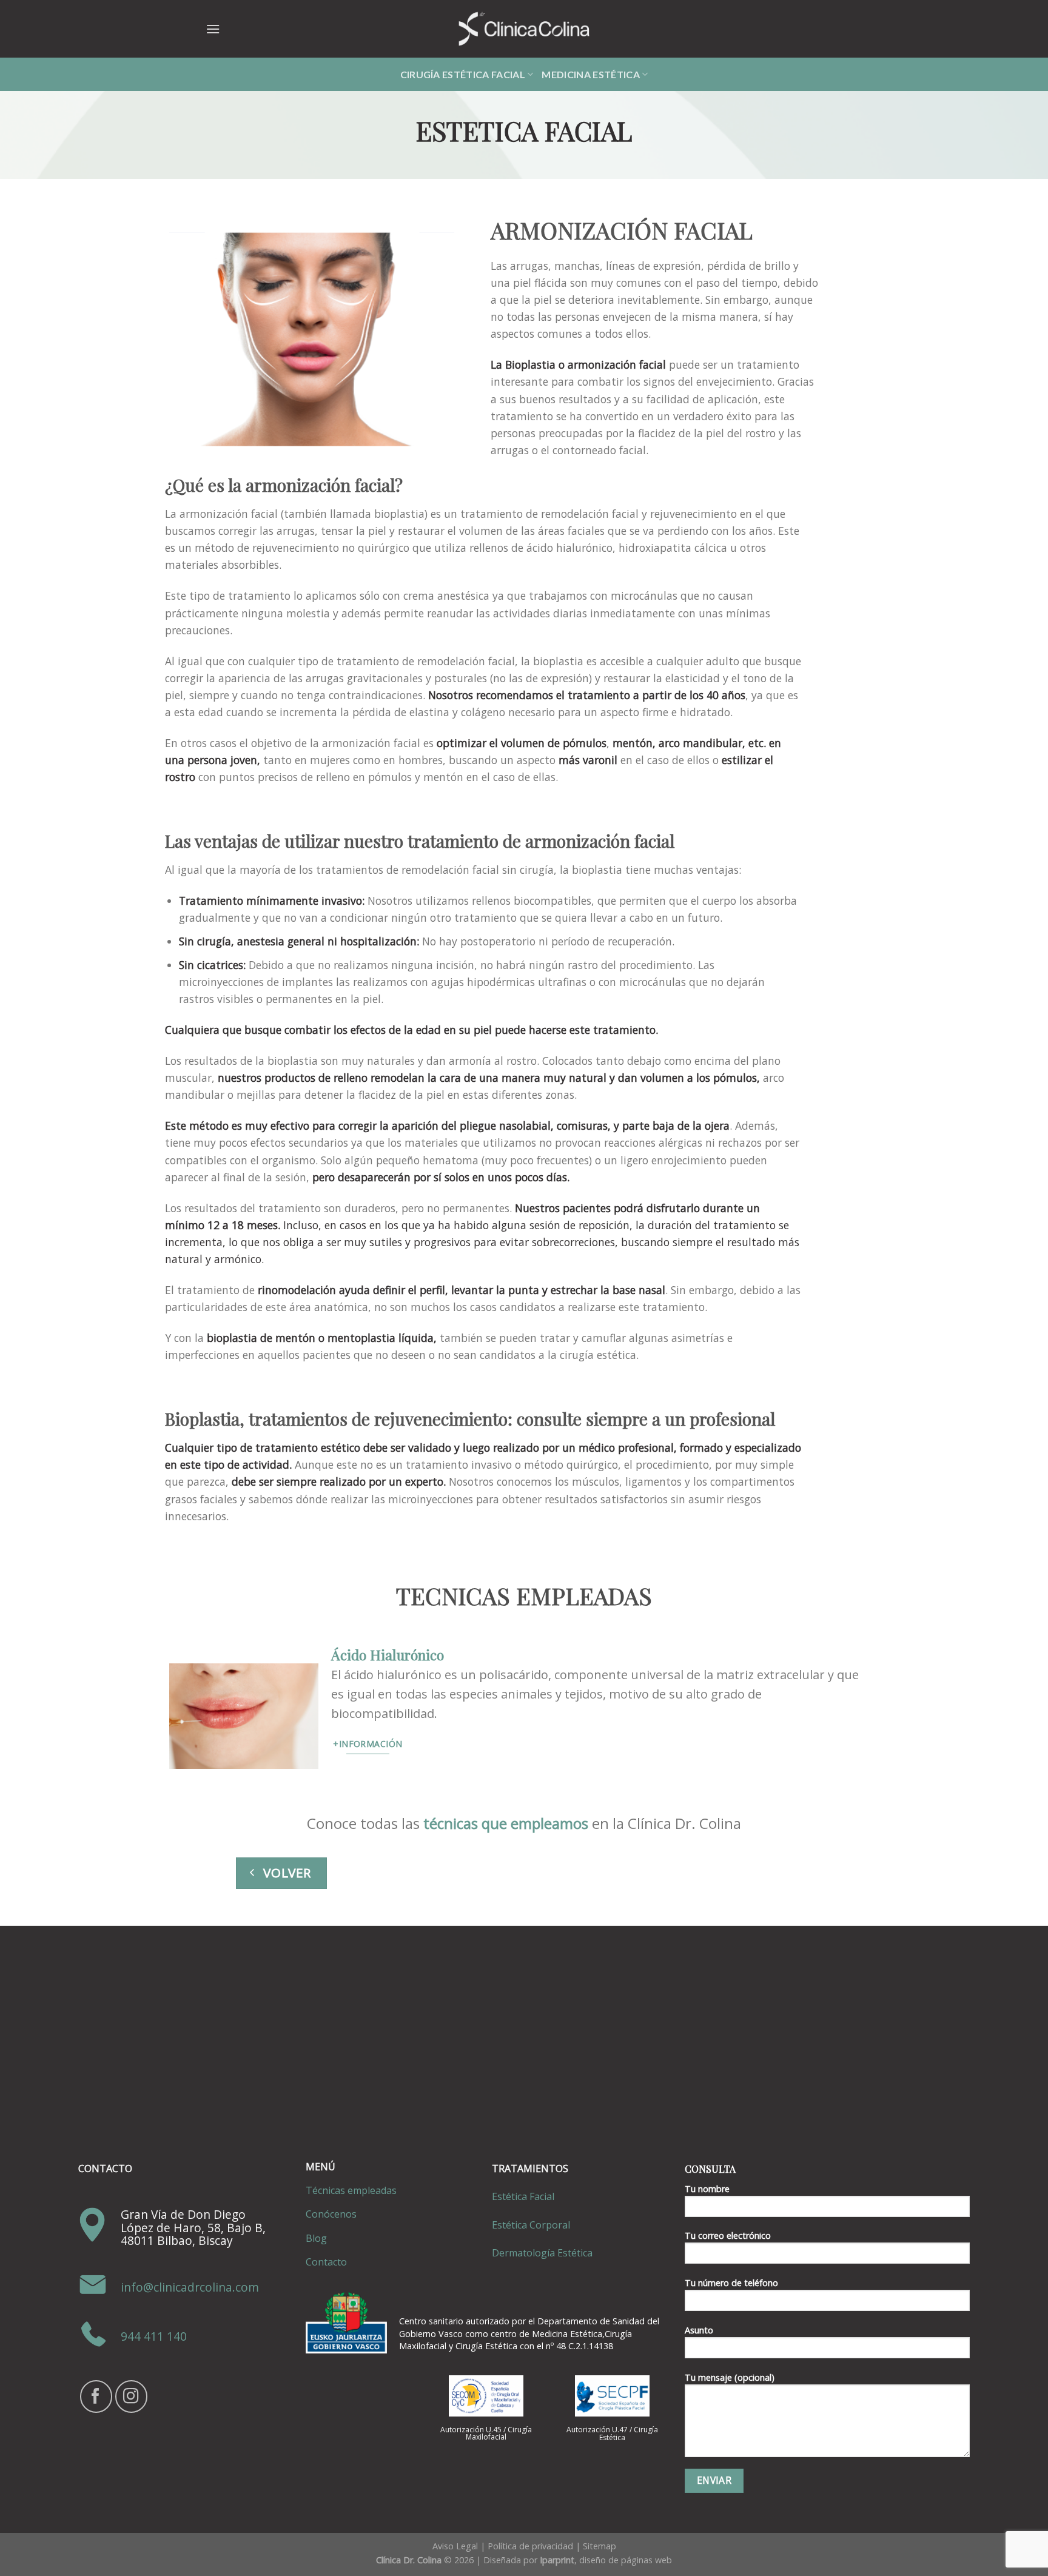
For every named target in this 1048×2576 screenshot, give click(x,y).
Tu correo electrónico (728, 2236)
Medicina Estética (590, 74)
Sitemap (600, 2546)
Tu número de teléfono (731, 2283)
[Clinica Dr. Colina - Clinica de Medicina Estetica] (524, 29)
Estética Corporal (531, 2225)
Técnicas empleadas (351, 2190)
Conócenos (331, 2214)
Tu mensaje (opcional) (730, 2377)
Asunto (699, 2330)
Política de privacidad (530, 2546)
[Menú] (213, 29)
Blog (316, 2238)
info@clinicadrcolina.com (190, 2288)
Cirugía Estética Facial (463, 74)
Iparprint (557, 2560)
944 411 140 (154, 2337)
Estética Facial (523, 2196)
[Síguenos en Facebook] (96, 2396)
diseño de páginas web (626, 2560)
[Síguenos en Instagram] (131, 2396)
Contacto (326, 2262)
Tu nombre (707, 2189)
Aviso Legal (455, 2546)
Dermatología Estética (542, 2253)
